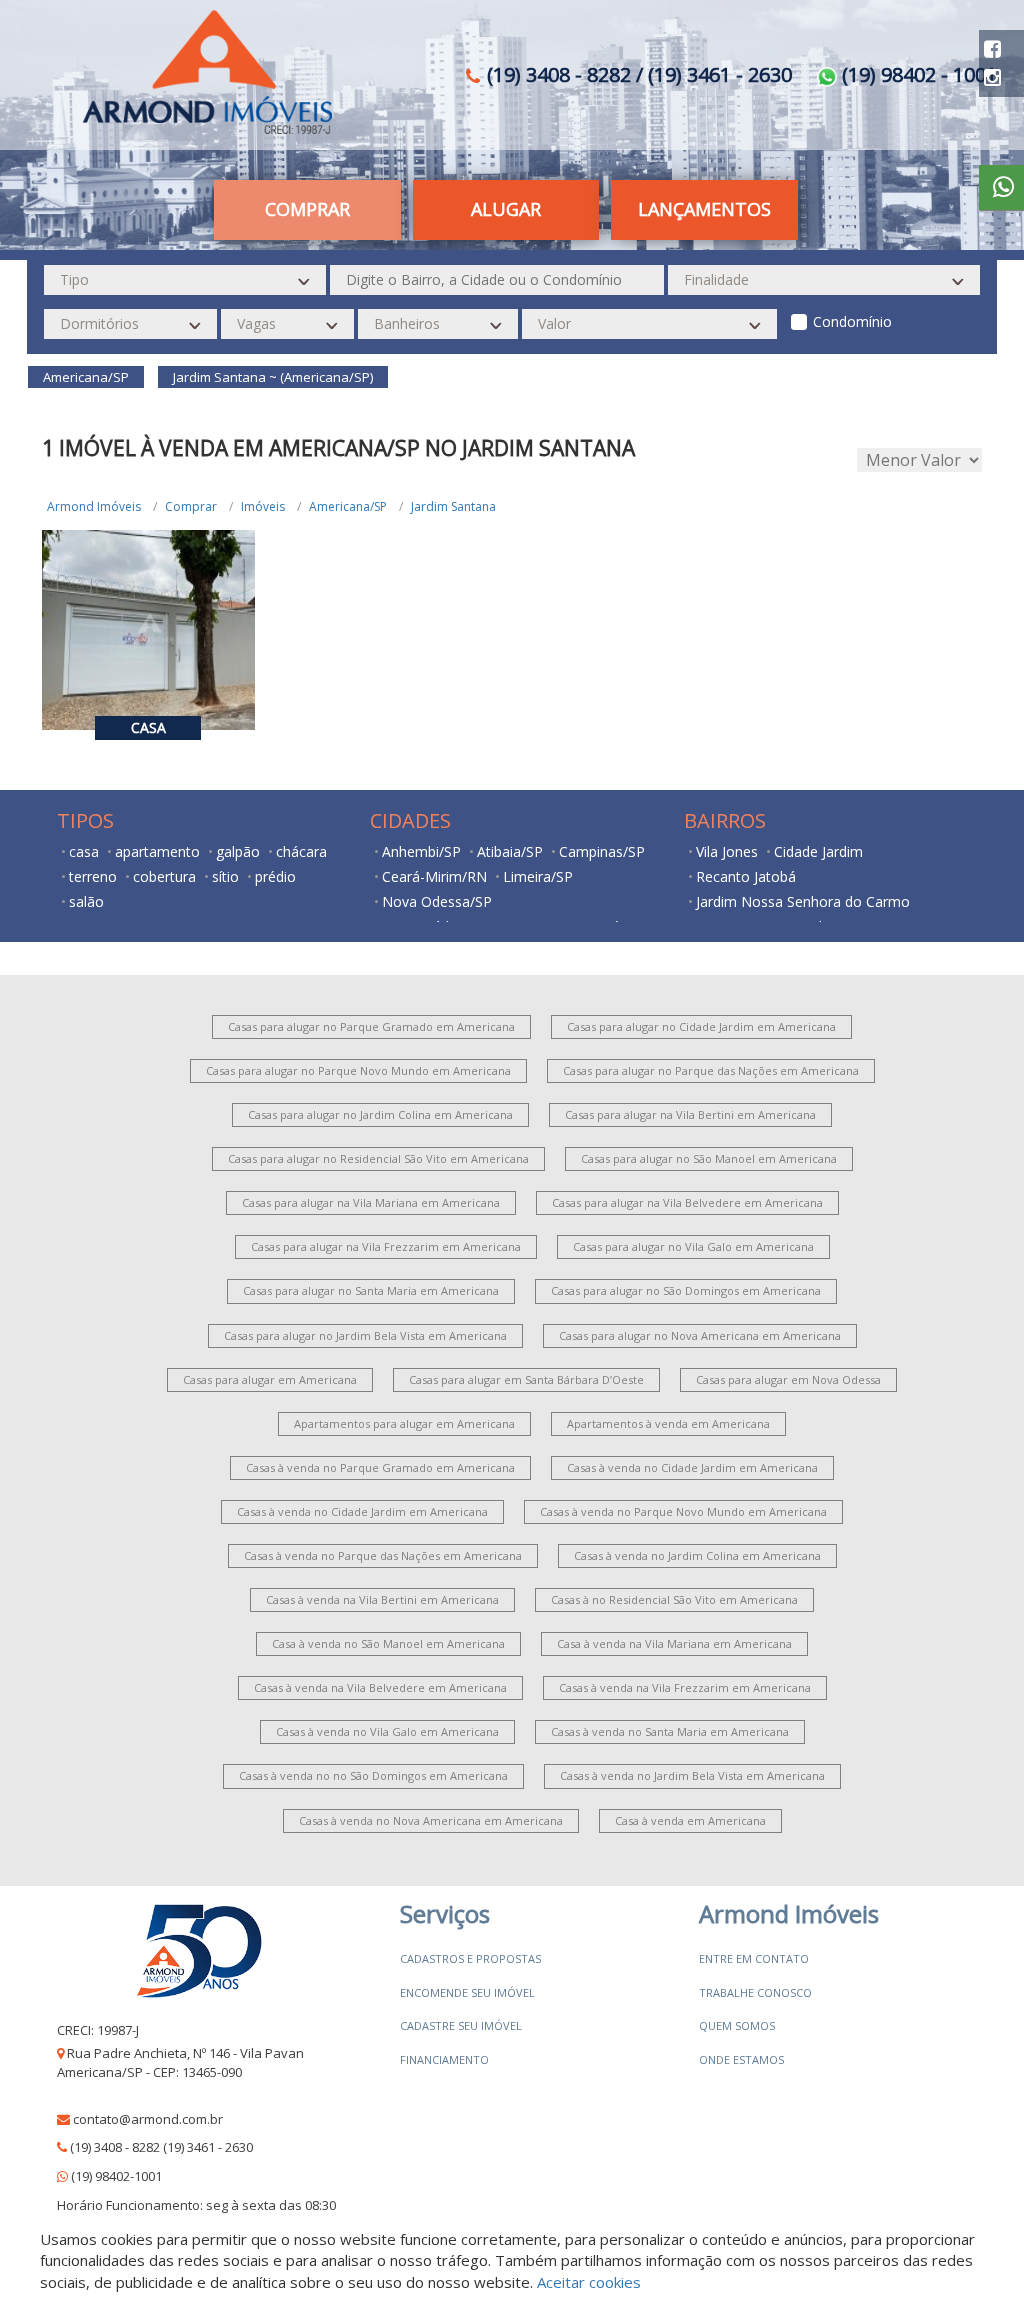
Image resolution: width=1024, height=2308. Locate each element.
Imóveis (263, 506)
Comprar (191, 506)
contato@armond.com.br (148, 2119)
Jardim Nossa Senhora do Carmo (803, 901)
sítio (225, 876)
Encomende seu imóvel (467, 1992)
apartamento (157, 851)
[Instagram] (992, 77)
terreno (93, 876)
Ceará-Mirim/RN (434, 876)
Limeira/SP (538, 876)
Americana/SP (348, 506)
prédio (275, 876)
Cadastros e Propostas (470, 1958)
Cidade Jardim (818, 851)
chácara (301, 851)
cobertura (164, 876)
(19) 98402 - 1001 (917, 74)
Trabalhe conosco (755, 1992)
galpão (238, 851)
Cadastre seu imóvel (461, 2025)
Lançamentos (704, 209)
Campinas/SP (602, 851)
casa (84, 851)
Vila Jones (727, 851)
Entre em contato (754, 1958)
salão (86, 901)
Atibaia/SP (510, 851)
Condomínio (852, 321)
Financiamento (444, 2059)
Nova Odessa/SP (437, 901)
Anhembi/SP (421, 851)
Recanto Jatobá (746, 876)
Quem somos (737, 2025)
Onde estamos (741, 2059)
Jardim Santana (453, 506)
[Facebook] (992, 48)
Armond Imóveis (94, 506)
